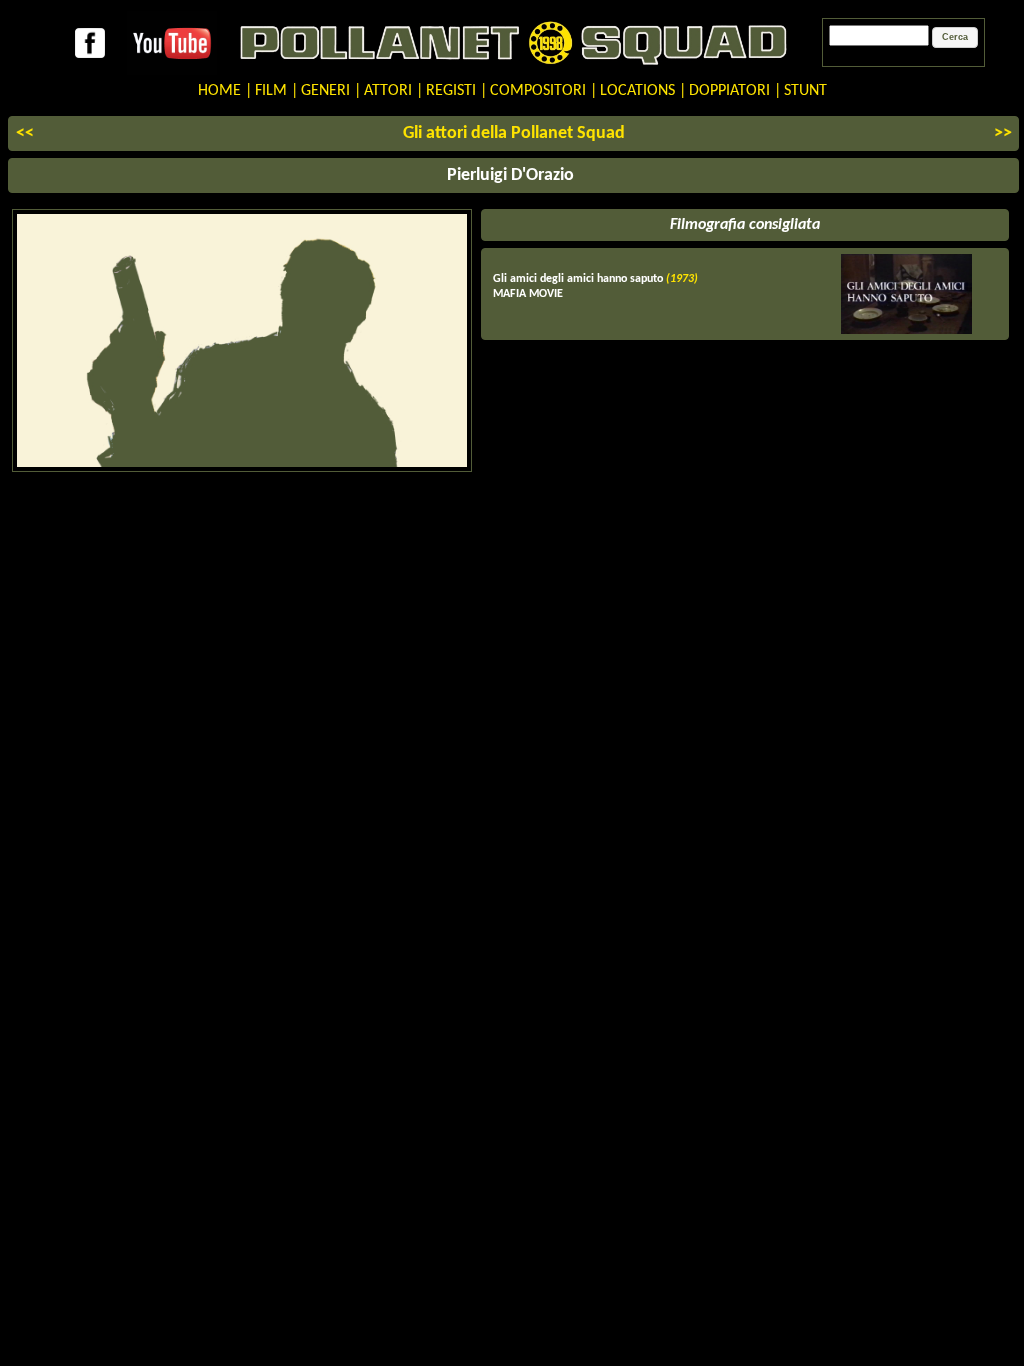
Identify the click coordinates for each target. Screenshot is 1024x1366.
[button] (955, 38)
